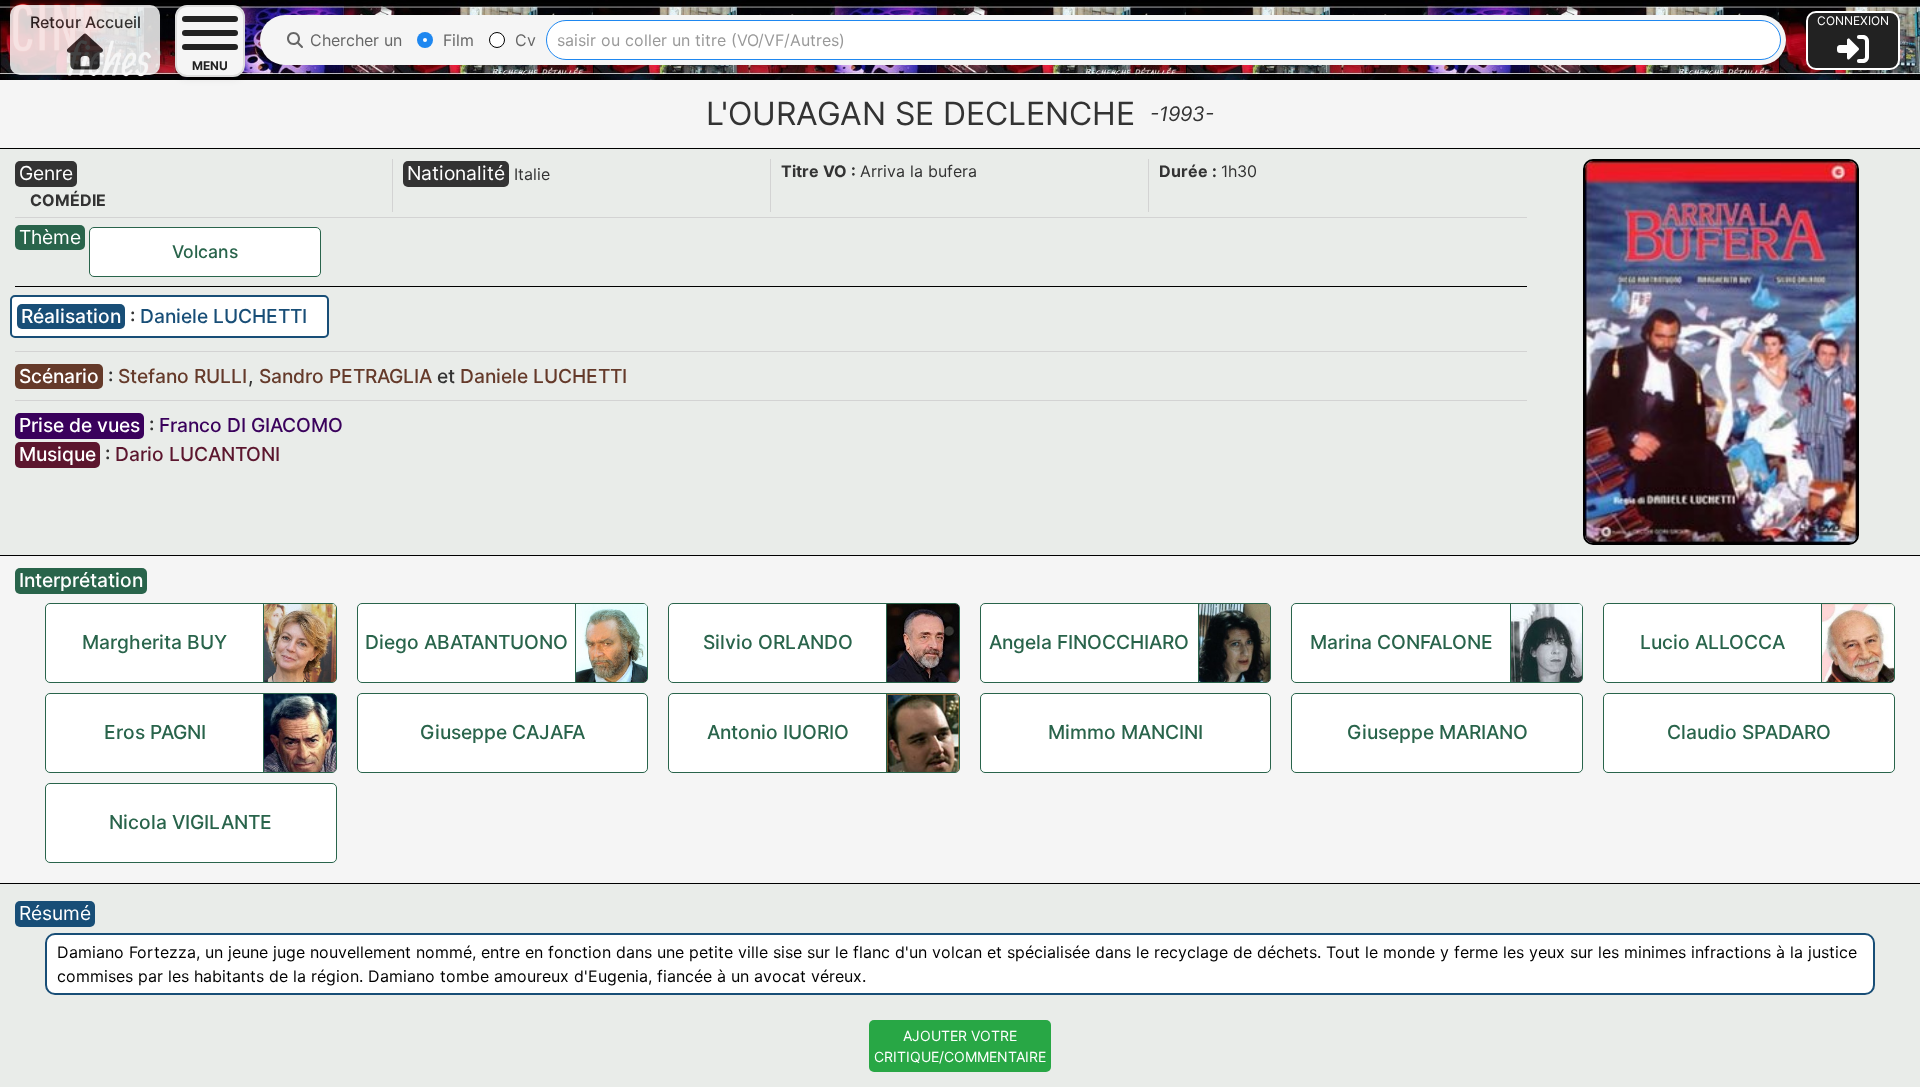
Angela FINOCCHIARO (1089, 642)
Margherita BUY (154, 642)
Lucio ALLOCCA (1712, 642)
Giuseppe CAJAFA (502, 732)
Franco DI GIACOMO (251, 425)
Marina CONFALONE (1401, 642)
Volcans (205, 251)
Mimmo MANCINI (1125, 732)
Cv (523, 40)
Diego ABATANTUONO (466, 642)
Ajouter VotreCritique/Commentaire (960, 1046)
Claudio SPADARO (1749, 732)
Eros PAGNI (155, 732)
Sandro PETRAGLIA (348, 376)
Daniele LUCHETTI (223, 316)
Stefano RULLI (185, 376)
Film (456, 40)
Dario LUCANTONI (197, 454)
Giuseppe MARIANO (1437, 732)
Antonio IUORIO (778, 732)
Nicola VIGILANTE (190, 822)
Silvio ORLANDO (778, 642)
